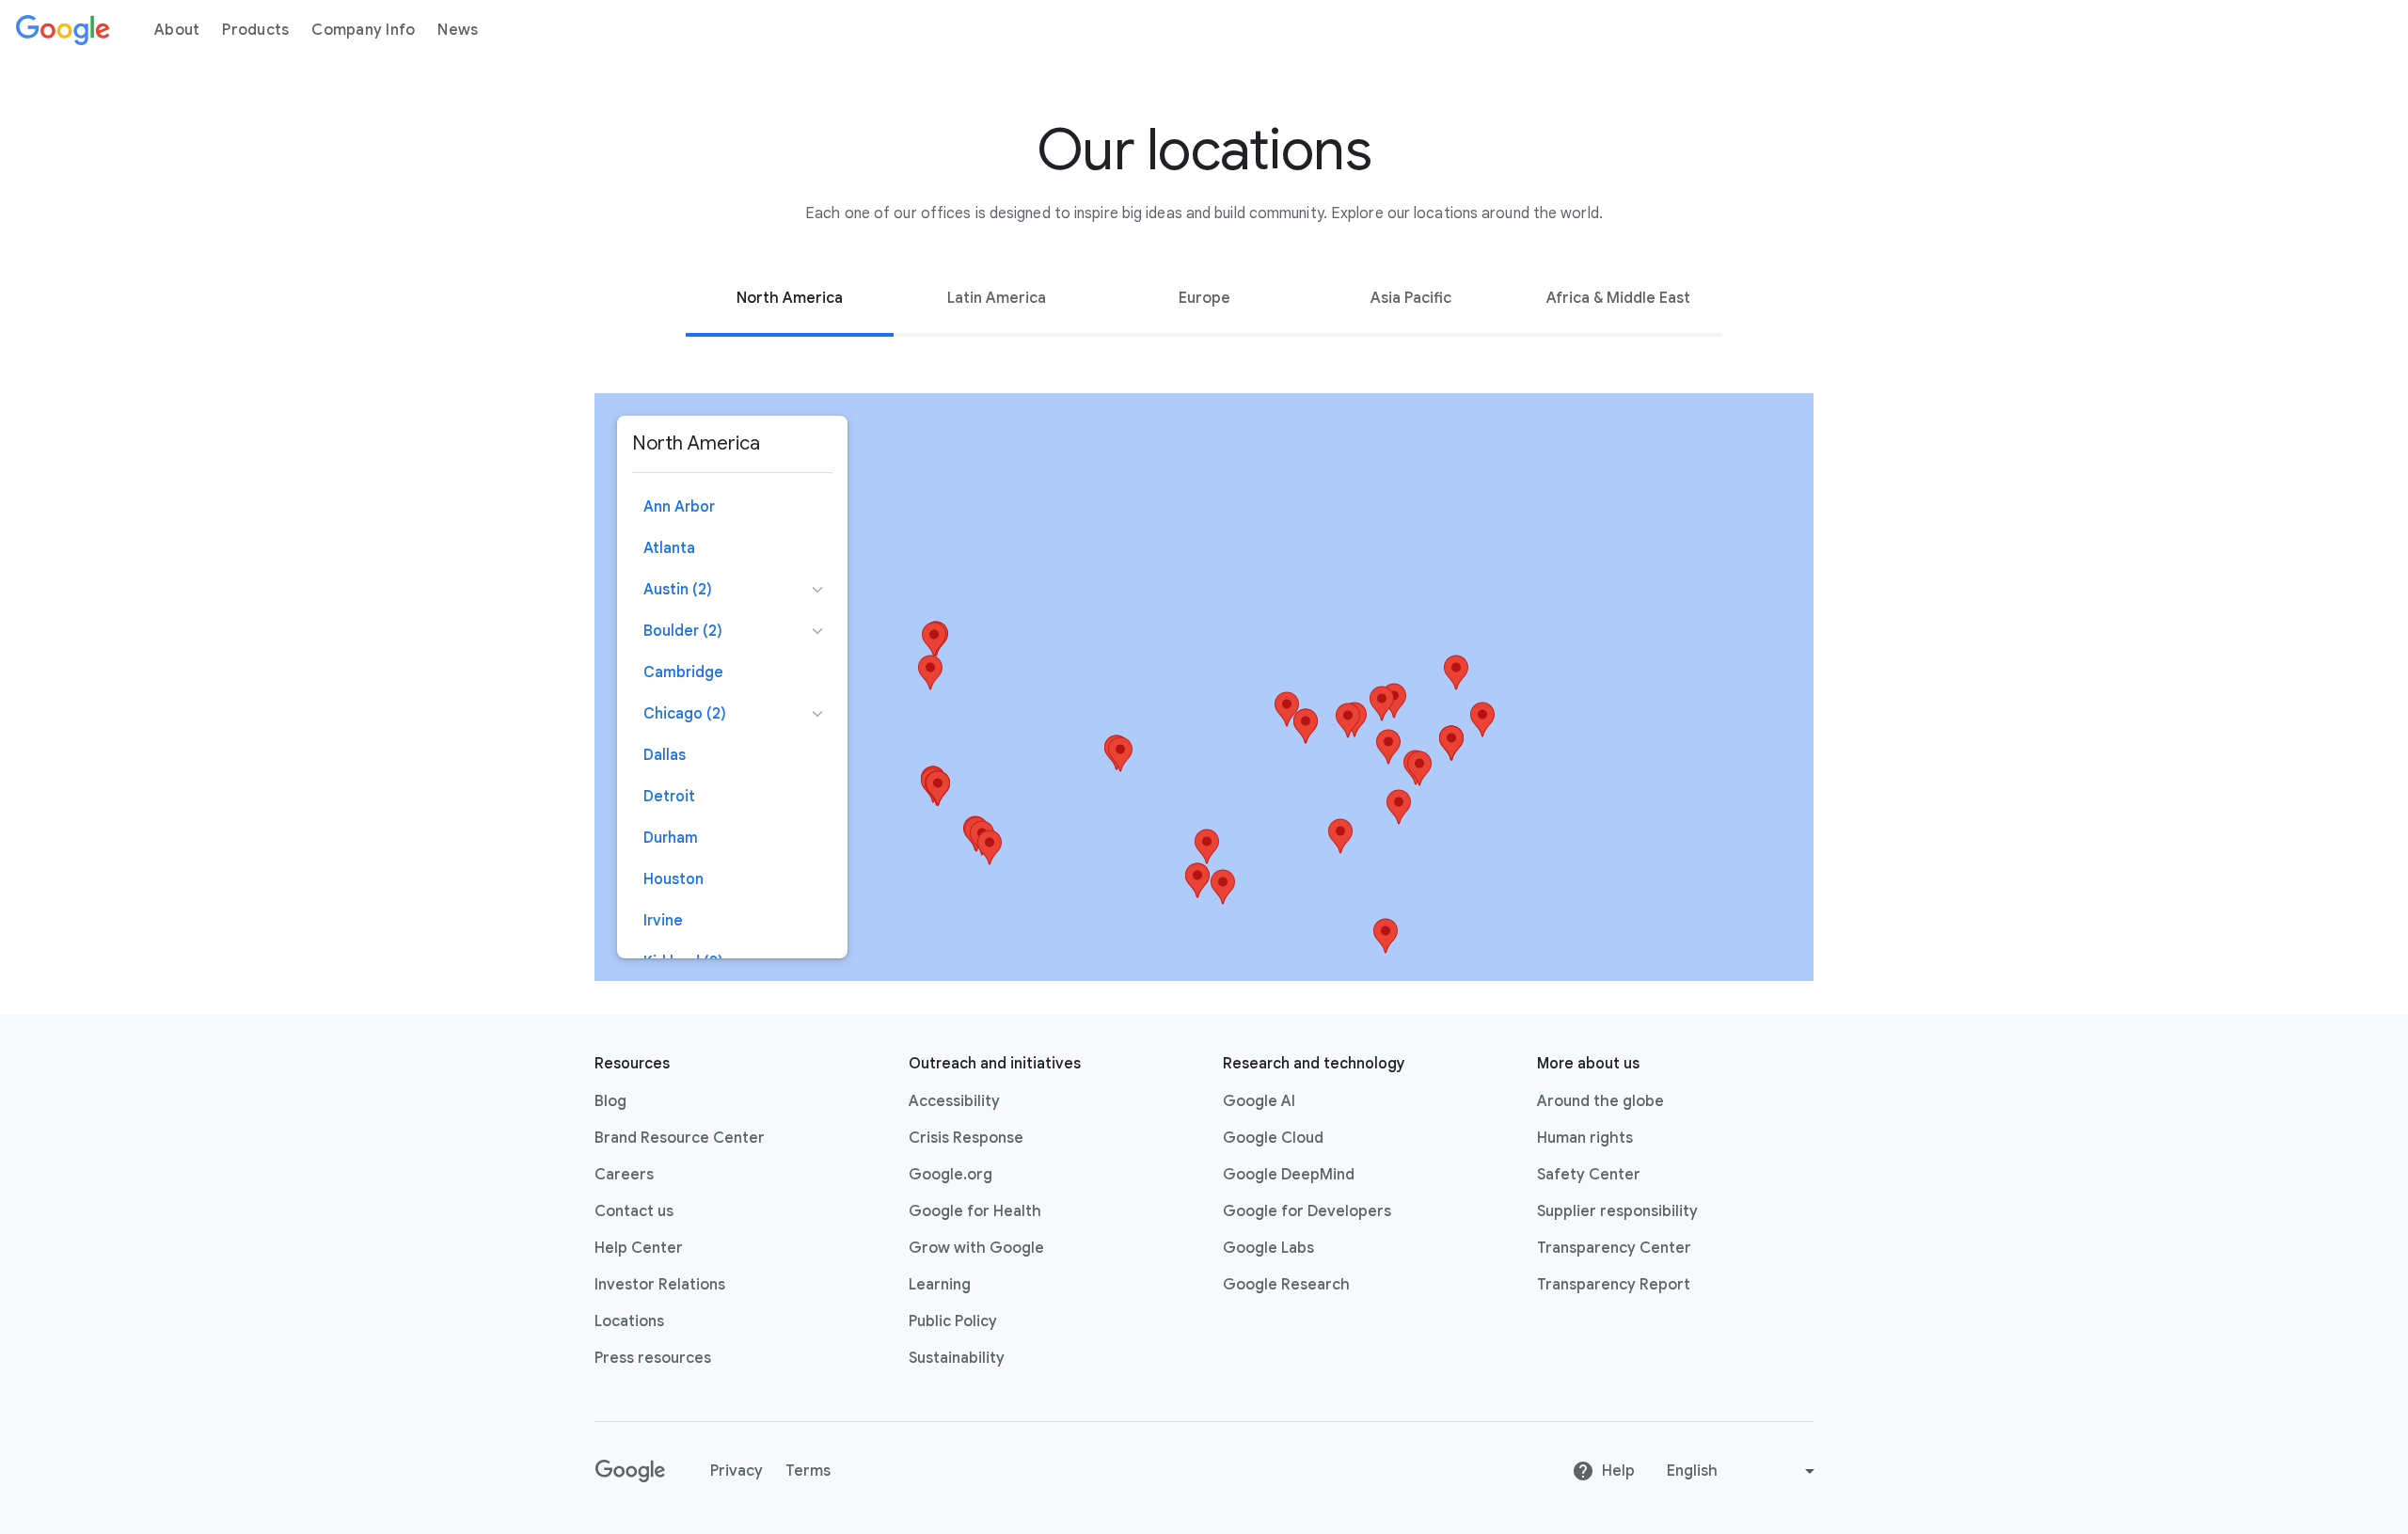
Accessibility (954, 1101)
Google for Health (975, 1211)
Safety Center (1589, 1175)
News (458, 30)
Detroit (669, 797)
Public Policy (953, 1321)
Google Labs (1268, 1248)
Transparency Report (1614, 1285)
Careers (624, 1175)
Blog (610, 1101)
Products (255, 30)
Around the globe (1600, 1101)
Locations (629, 1321)
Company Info (363, 30)
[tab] (789, 298)
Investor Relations (660, 1285)
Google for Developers (1307, 1211)
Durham (671, 838)
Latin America (997, 298)
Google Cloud (1273, 1138)
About (177, 30)
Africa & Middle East (1618, 298)
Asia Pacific (1411, 298)
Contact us (634, 1211)
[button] (1348, 720)
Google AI (1259, 1101)
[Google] (63, 30)
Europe (1204, 298)
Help (1618, 1471)
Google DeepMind (1289, 1175)
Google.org (951, 1175)
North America (790, 298)
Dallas (665, 755)
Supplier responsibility (1617, 1211)
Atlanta (669, 548)
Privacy (737, 1471)
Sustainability (957, 1358)
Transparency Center (1614, 1248)
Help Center (639, 1248)
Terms (808, 1471)
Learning (940, 1285)
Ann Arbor (679, 507)
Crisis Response (966, 1138)
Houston (673, 879)
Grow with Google (976, 1248)
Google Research (1286, 1285)
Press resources (653, 1358)
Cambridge (683, 672)
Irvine (663, 921)
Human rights (1585, 1138)
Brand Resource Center (680, 1138)
